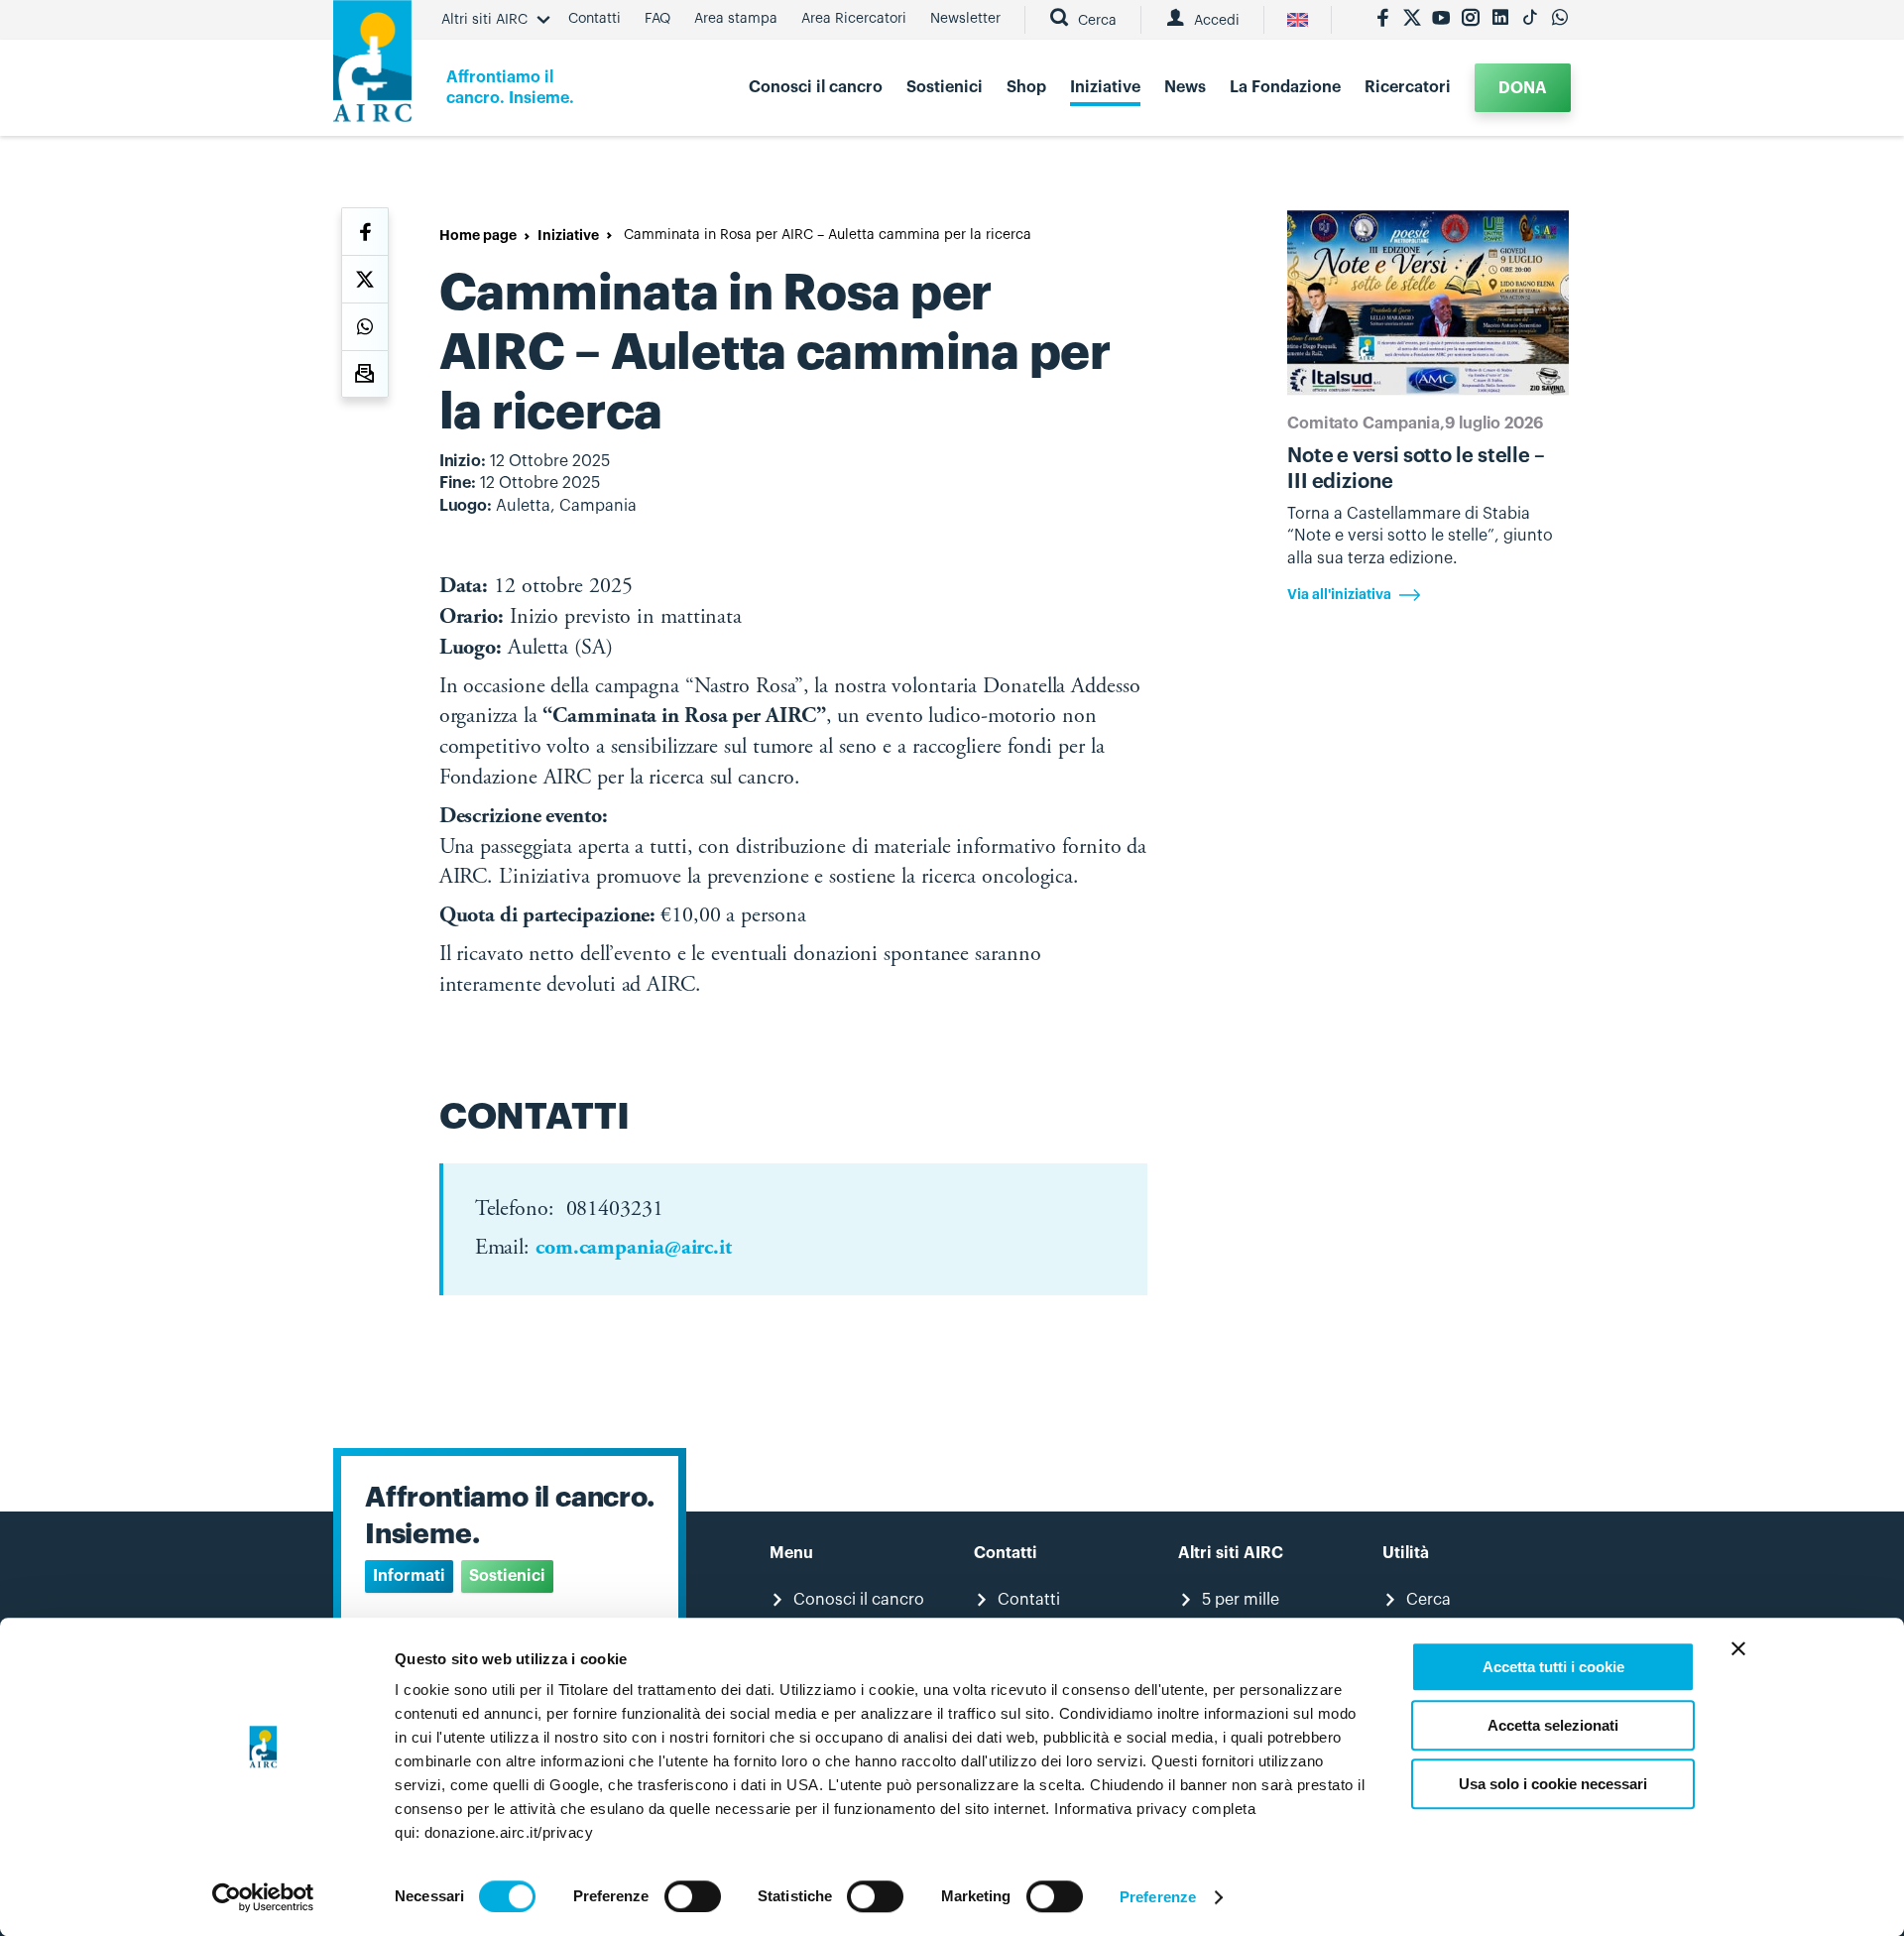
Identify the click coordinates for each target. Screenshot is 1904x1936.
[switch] (693, 1896)
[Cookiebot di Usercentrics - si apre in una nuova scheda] (263, 1897)
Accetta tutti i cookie (1553, 1667)
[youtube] (1441, 20)
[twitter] (1412, 20)
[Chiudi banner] (1738, 1648)
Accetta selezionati (1553, 1725)
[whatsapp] (1560, 20)
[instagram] (1471, 20)
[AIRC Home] (372, 68)
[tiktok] (1530, 20)
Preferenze (1158, 1897)
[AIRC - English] (1298, 20)
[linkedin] (1500, 20)
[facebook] (1382, 20)
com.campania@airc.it (634, 1249)
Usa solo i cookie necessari (1553, 1784)
